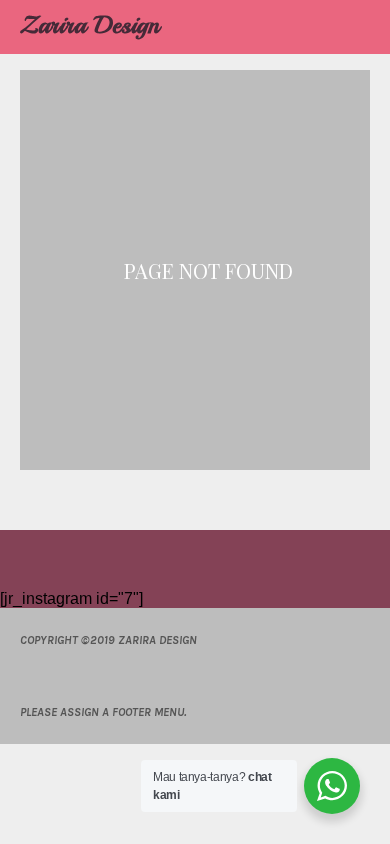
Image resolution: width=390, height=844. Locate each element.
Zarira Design (89, 25)
